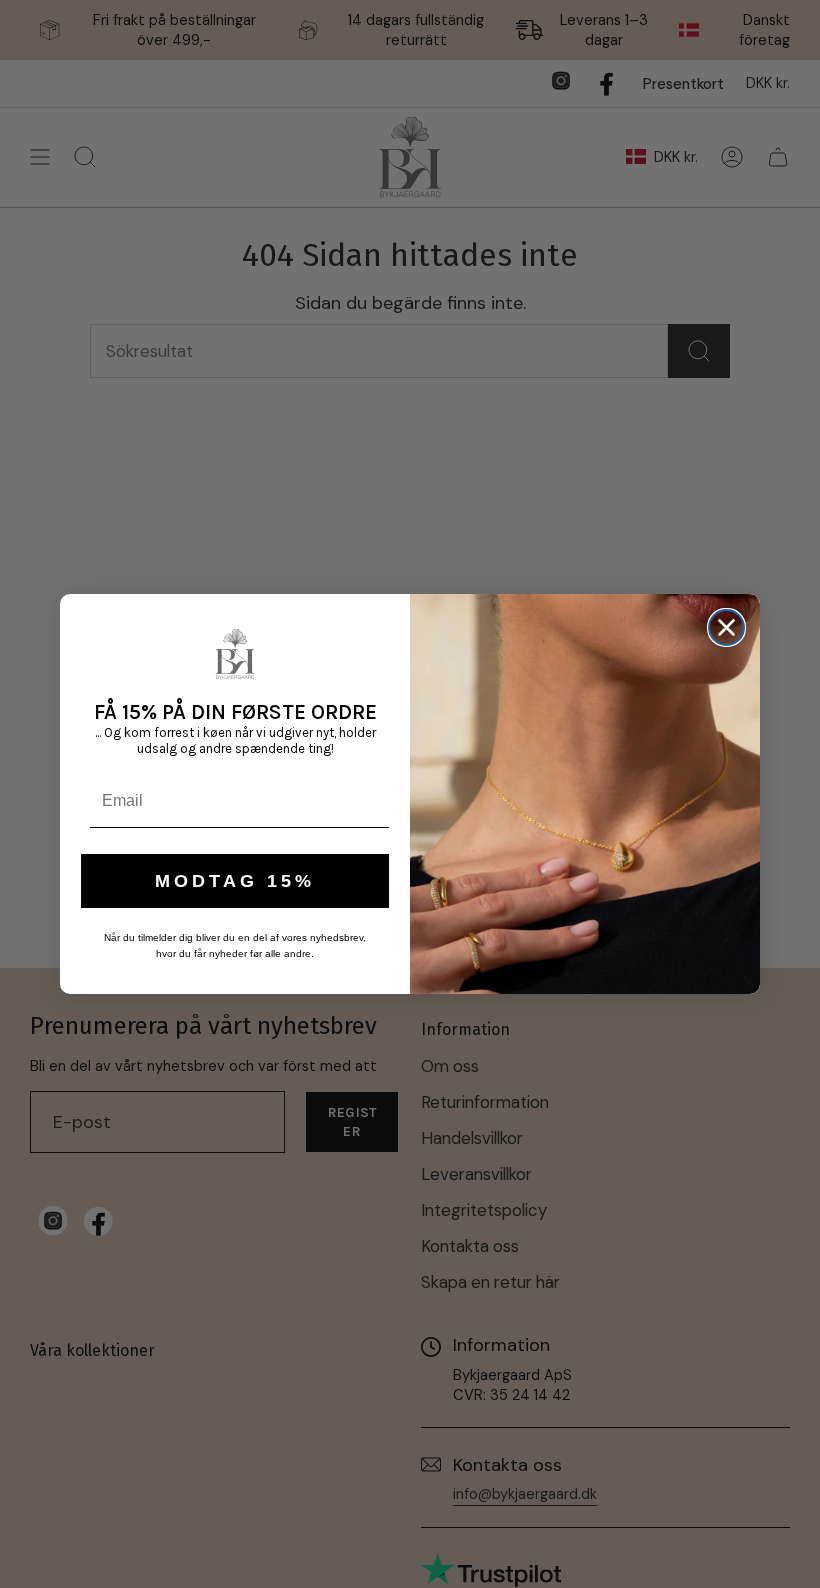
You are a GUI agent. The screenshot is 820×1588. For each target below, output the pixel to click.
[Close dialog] (726, 627)
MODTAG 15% (235, 881)
